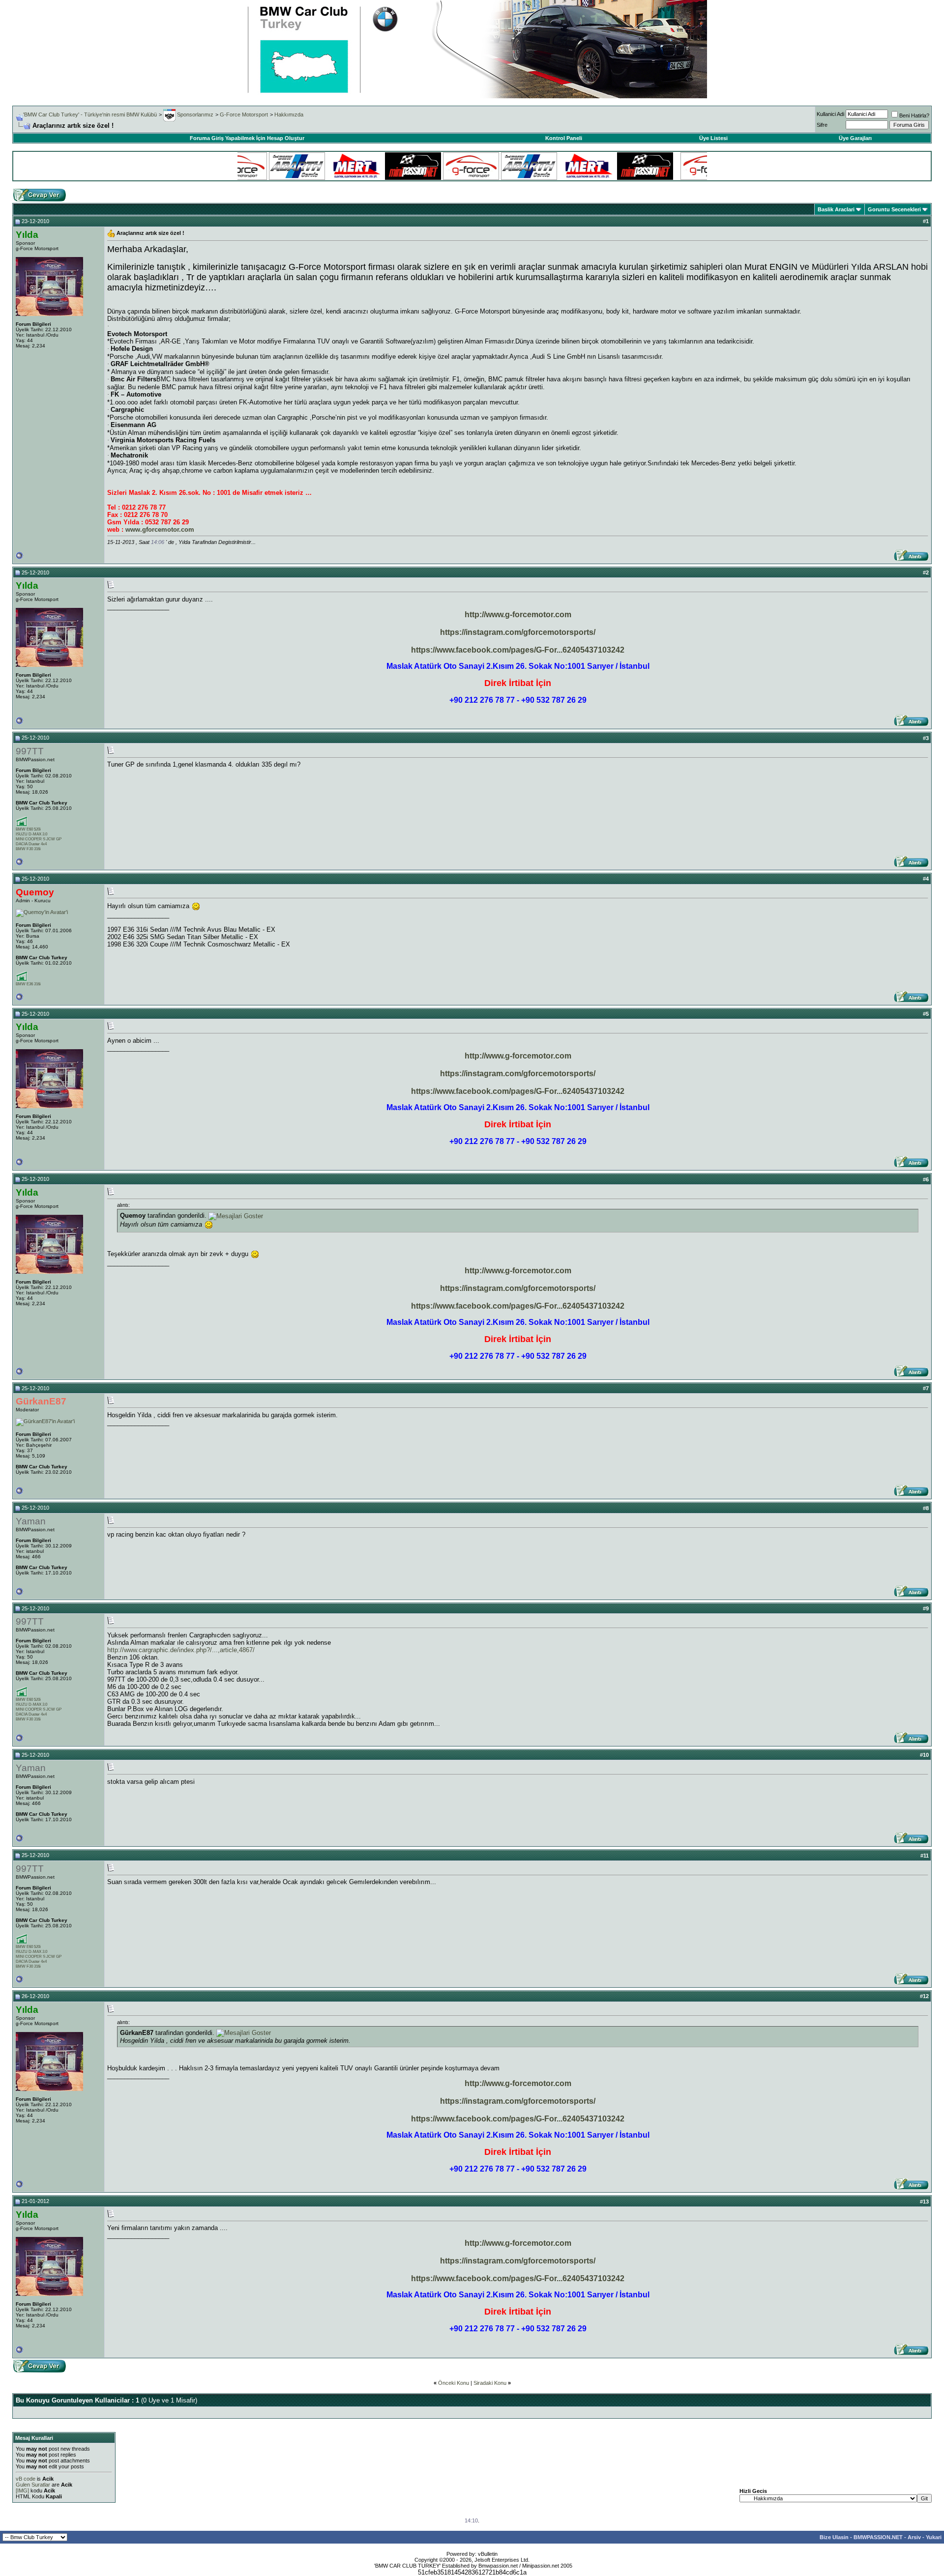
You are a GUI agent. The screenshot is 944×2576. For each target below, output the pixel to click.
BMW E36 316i (28, 984)
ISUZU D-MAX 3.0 (31, 834)
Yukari (934, 2537)
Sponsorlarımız (194, 114)
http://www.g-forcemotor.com (518, 615)
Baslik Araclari (836, 209)
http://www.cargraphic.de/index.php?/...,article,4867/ (181, 1650)
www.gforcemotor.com (160, 530)
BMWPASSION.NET (878, 2537)
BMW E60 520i (28, 829)
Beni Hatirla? (914, 115)
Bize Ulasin (834, 2537)
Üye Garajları (855, 138)
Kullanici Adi (830, 114)
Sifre (822, 125)
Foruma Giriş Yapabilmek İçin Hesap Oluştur (247, 138)
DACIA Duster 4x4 (31, 844)
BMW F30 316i (28, 849)
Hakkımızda (289, 114)
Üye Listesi (713, 138)
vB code (26, 2479)
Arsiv (914, 2537)
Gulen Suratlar (33, 2485)
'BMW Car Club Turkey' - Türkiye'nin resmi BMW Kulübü (90, 114)
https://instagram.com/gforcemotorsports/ (518, 632)
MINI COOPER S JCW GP (39, 839)
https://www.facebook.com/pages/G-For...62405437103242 (518, 650)
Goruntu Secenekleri (894, 209)
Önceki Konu (454, 2383)
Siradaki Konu (490, 2383)
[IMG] (22, 2490)
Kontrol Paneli (564, 138)
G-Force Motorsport (244, 114)
